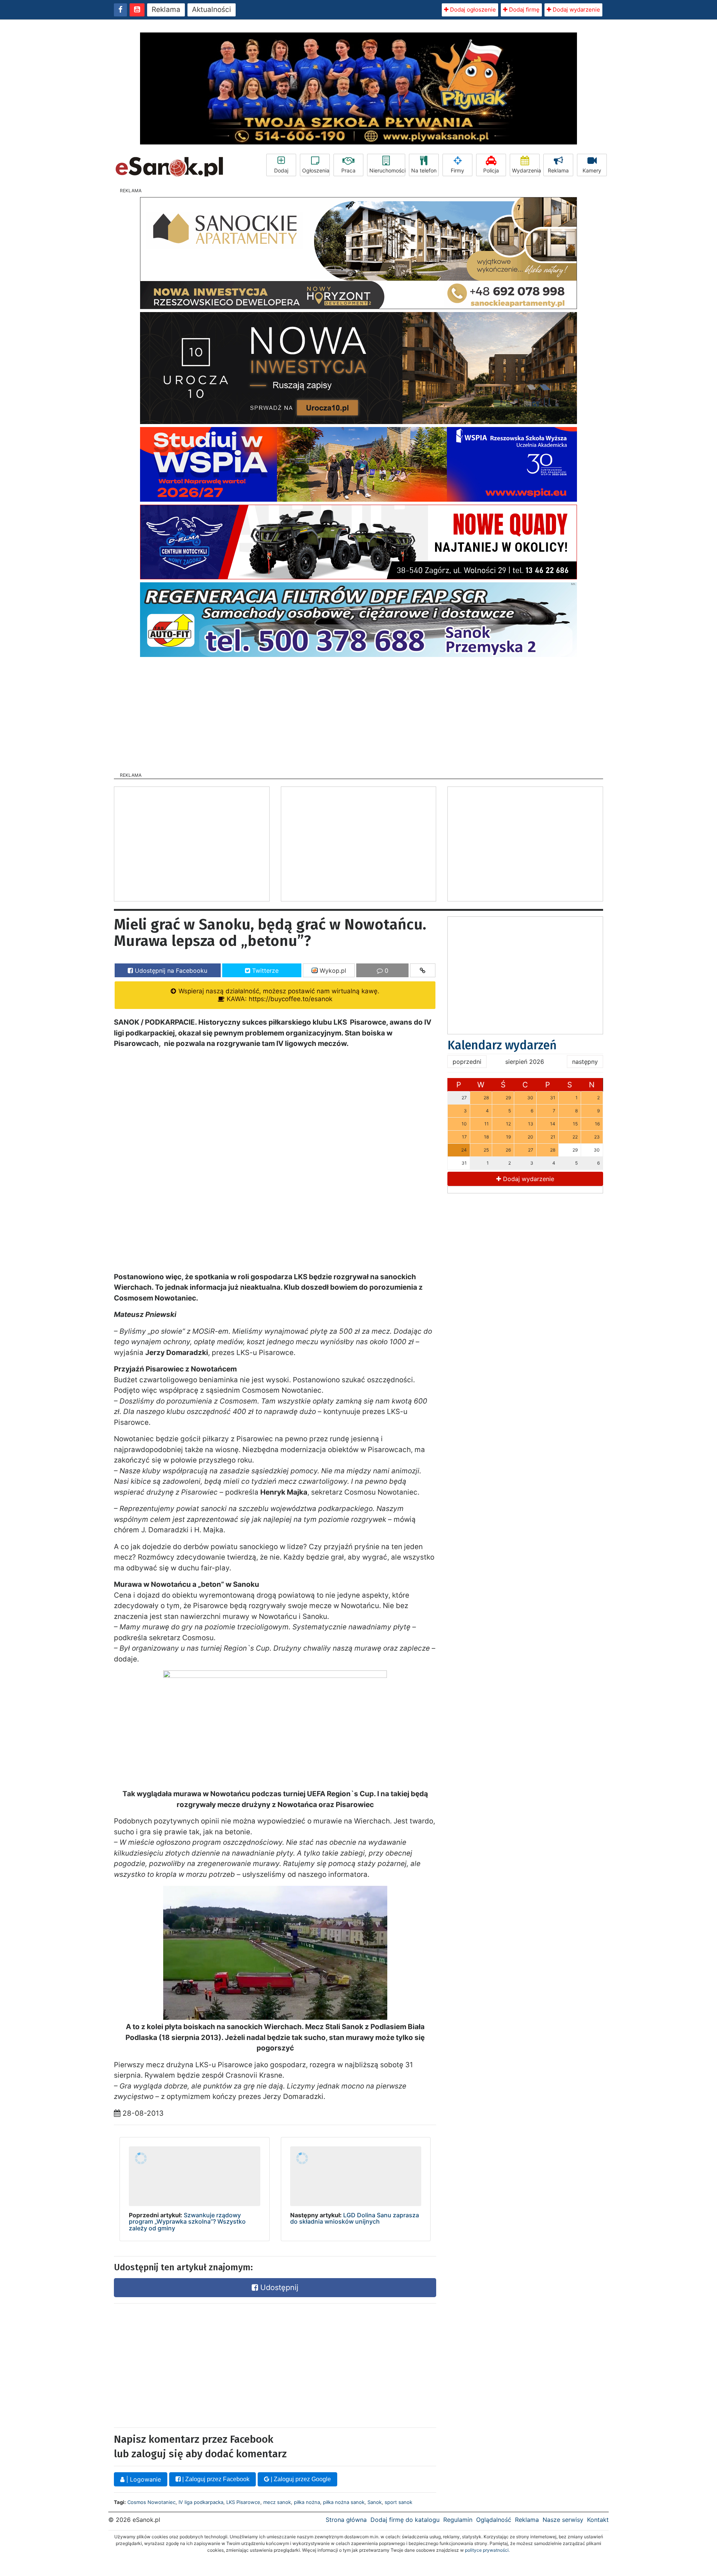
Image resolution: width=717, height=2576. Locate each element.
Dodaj (281, 170)
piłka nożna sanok (344, 2502)
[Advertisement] (358, 712)
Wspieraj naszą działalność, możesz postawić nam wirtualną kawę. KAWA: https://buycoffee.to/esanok (278, 995)
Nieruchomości (387, 170)
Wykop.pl (332, 971)
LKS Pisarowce (243, 2502)
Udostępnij (278, 2287)
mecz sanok (277, 2502)
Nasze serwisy (563, 2520)
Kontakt (598, 2520)
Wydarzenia (526, 170)
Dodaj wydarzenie (576, 10)
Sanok (375, 2502)
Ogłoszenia (316, 170)
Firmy (457, 170)
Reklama (166, 10)
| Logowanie (143, 2479)
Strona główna (346, 2520)
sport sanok (398, 2502)
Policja (491, 170)
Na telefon (424, 170)
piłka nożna (307, 2502)
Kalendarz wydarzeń (502, 1045)
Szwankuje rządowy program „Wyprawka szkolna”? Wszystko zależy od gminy (187, 2222)
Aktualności (212, 10)
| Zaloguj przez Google (300, 2479)
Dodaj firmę (524, 10)
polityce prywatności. (487, 2550)
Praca (348, 170)
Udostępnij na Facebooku (170, 971)
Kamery (592, 170)
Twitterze (264, 971)
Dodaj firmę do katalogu (405, 2520)
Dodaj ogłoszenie (472, 10)
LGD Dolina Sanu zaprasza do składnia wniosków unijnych (355, 2218)
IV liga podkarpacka (201, 2502)
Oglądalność (494, 2520)
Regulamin (458, 2520)
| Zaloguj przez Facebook (215, 2479)
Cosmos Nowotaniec (151, 2502)
